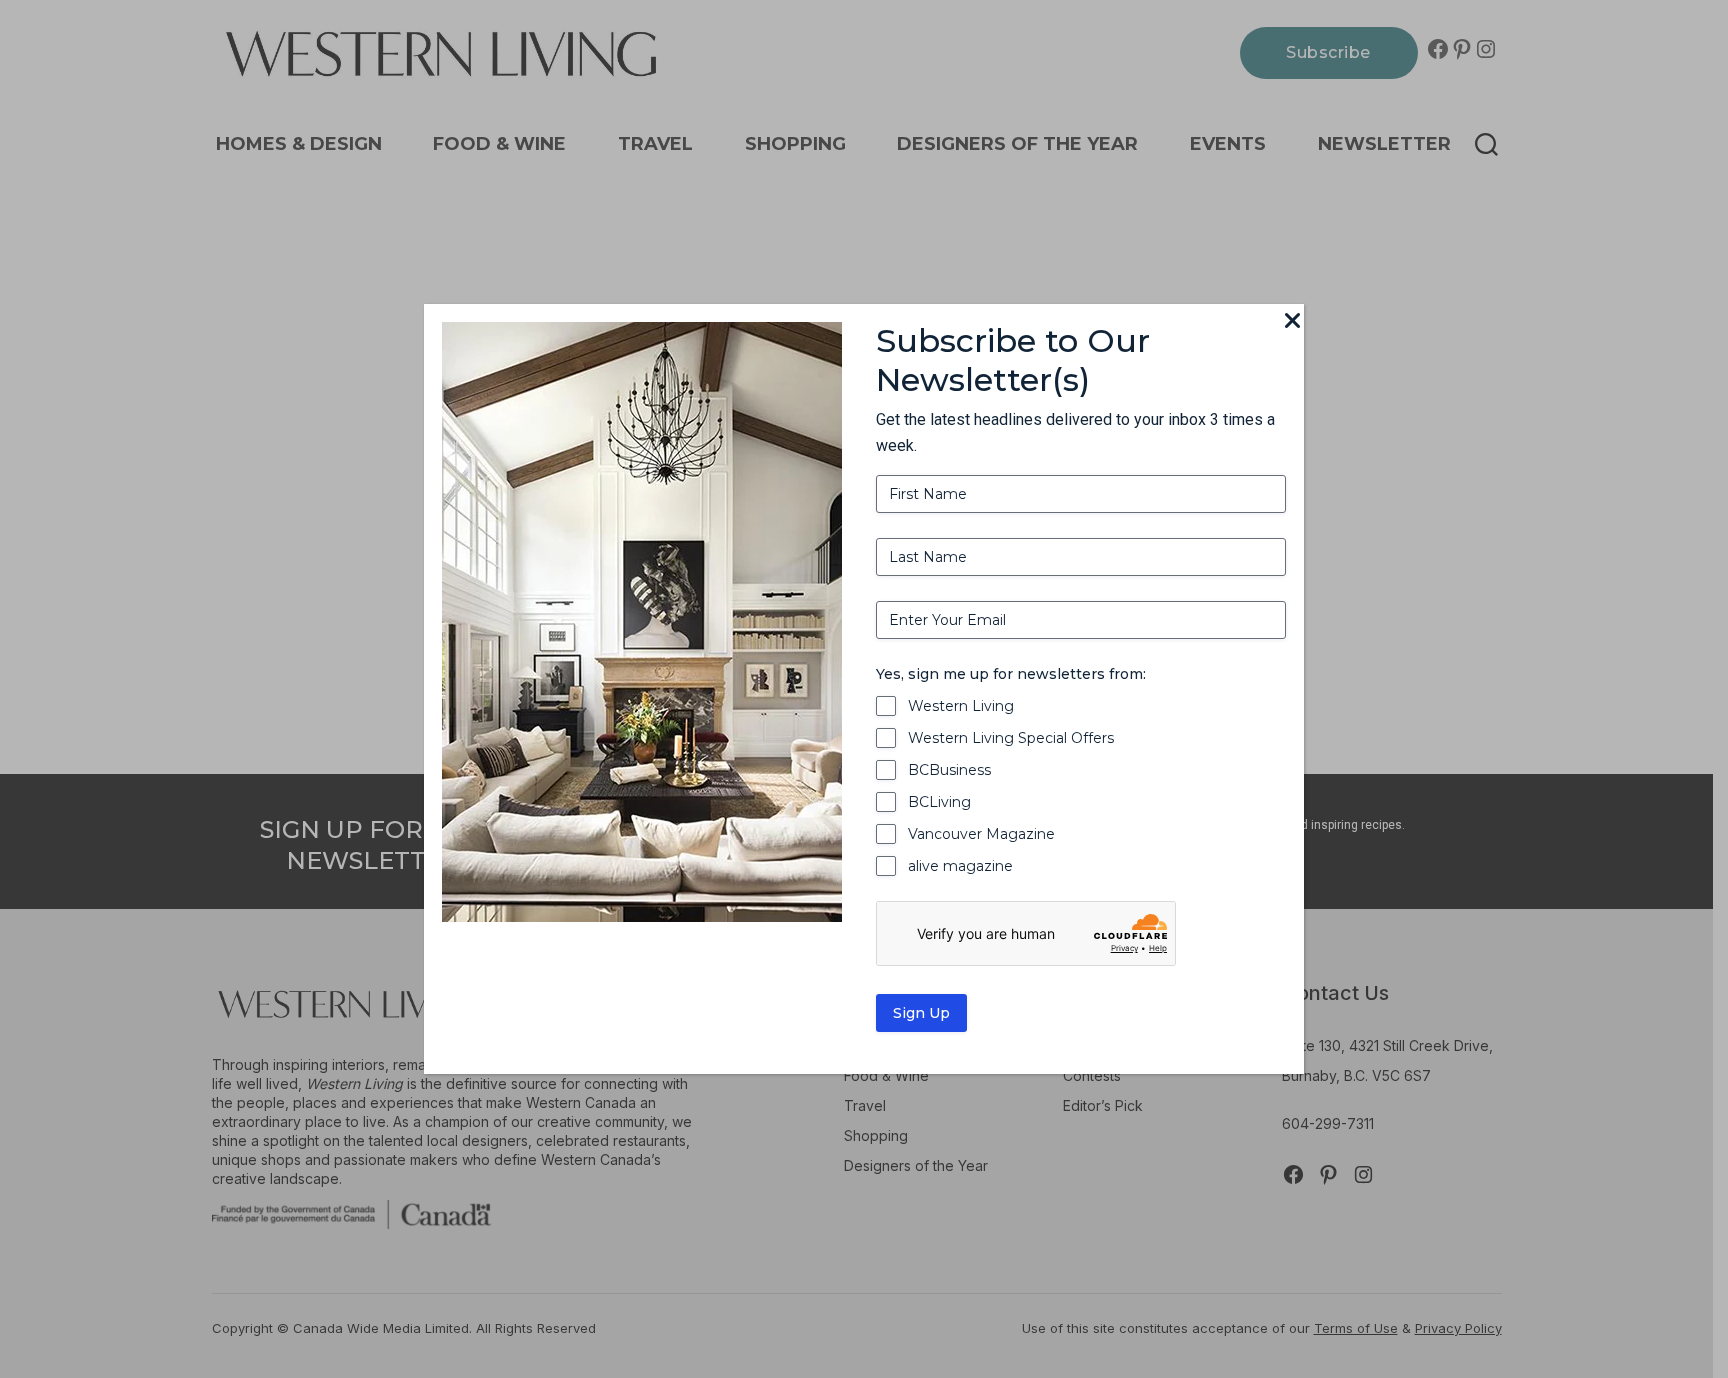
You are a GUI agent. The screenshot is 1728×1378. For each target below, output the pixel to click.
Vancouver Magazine (981, 834)
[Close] (1292, 322)
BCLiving (939, 802)
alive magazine (960, 866)
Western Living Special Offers (1011, 738)
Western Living (961, 706)
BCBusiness (949, 770)
